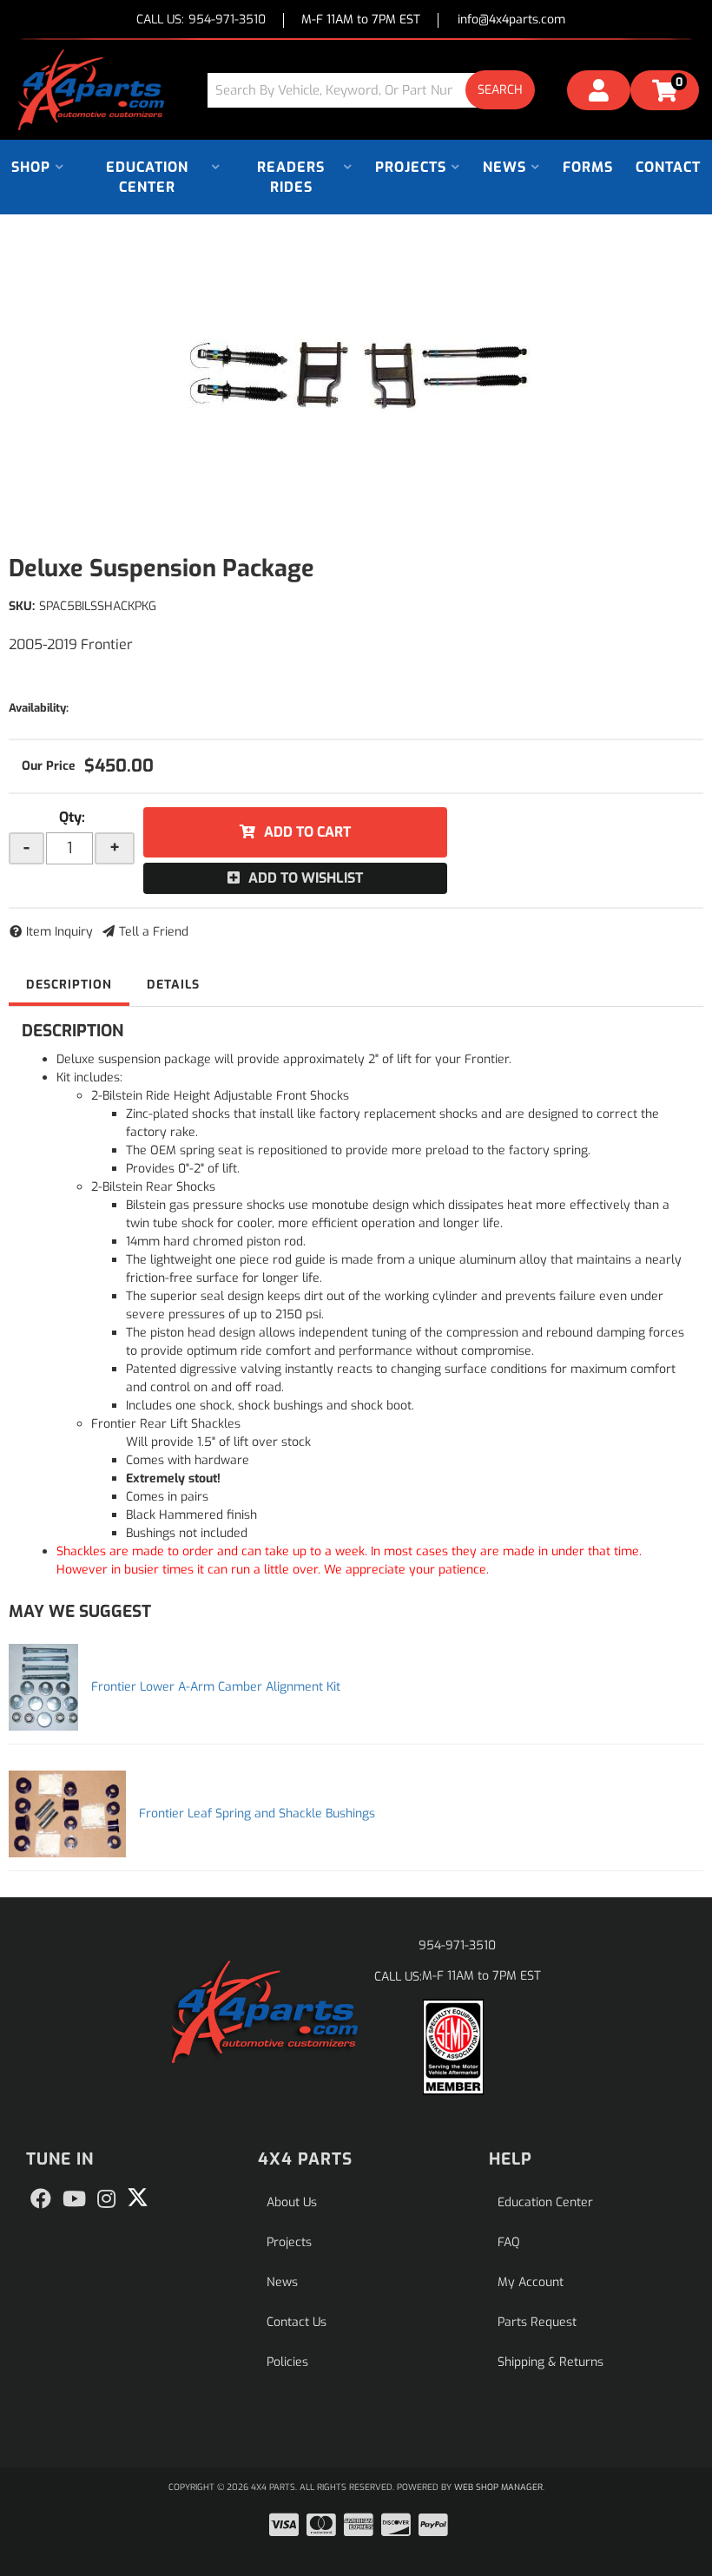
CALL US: (201, 20)
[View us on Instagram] (106, 2199)
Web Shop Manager (498, 2487)
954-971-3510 (457, 1945)
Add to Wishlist (306, 878)
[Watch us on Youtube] (74, 2199)
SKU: (22, 606)
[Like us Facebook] (41, 2199)
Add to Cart (307, 832)
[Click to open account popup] (599, 93)
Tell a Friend (154, 932)
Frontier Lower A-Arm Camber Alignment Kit (216, 1687)
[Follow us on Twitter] (138, 2198)
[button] (378, 90)
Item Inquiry (59, 932)
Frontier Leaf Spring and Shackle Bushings (257, 1814)
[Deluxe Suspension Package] (356, 375)
